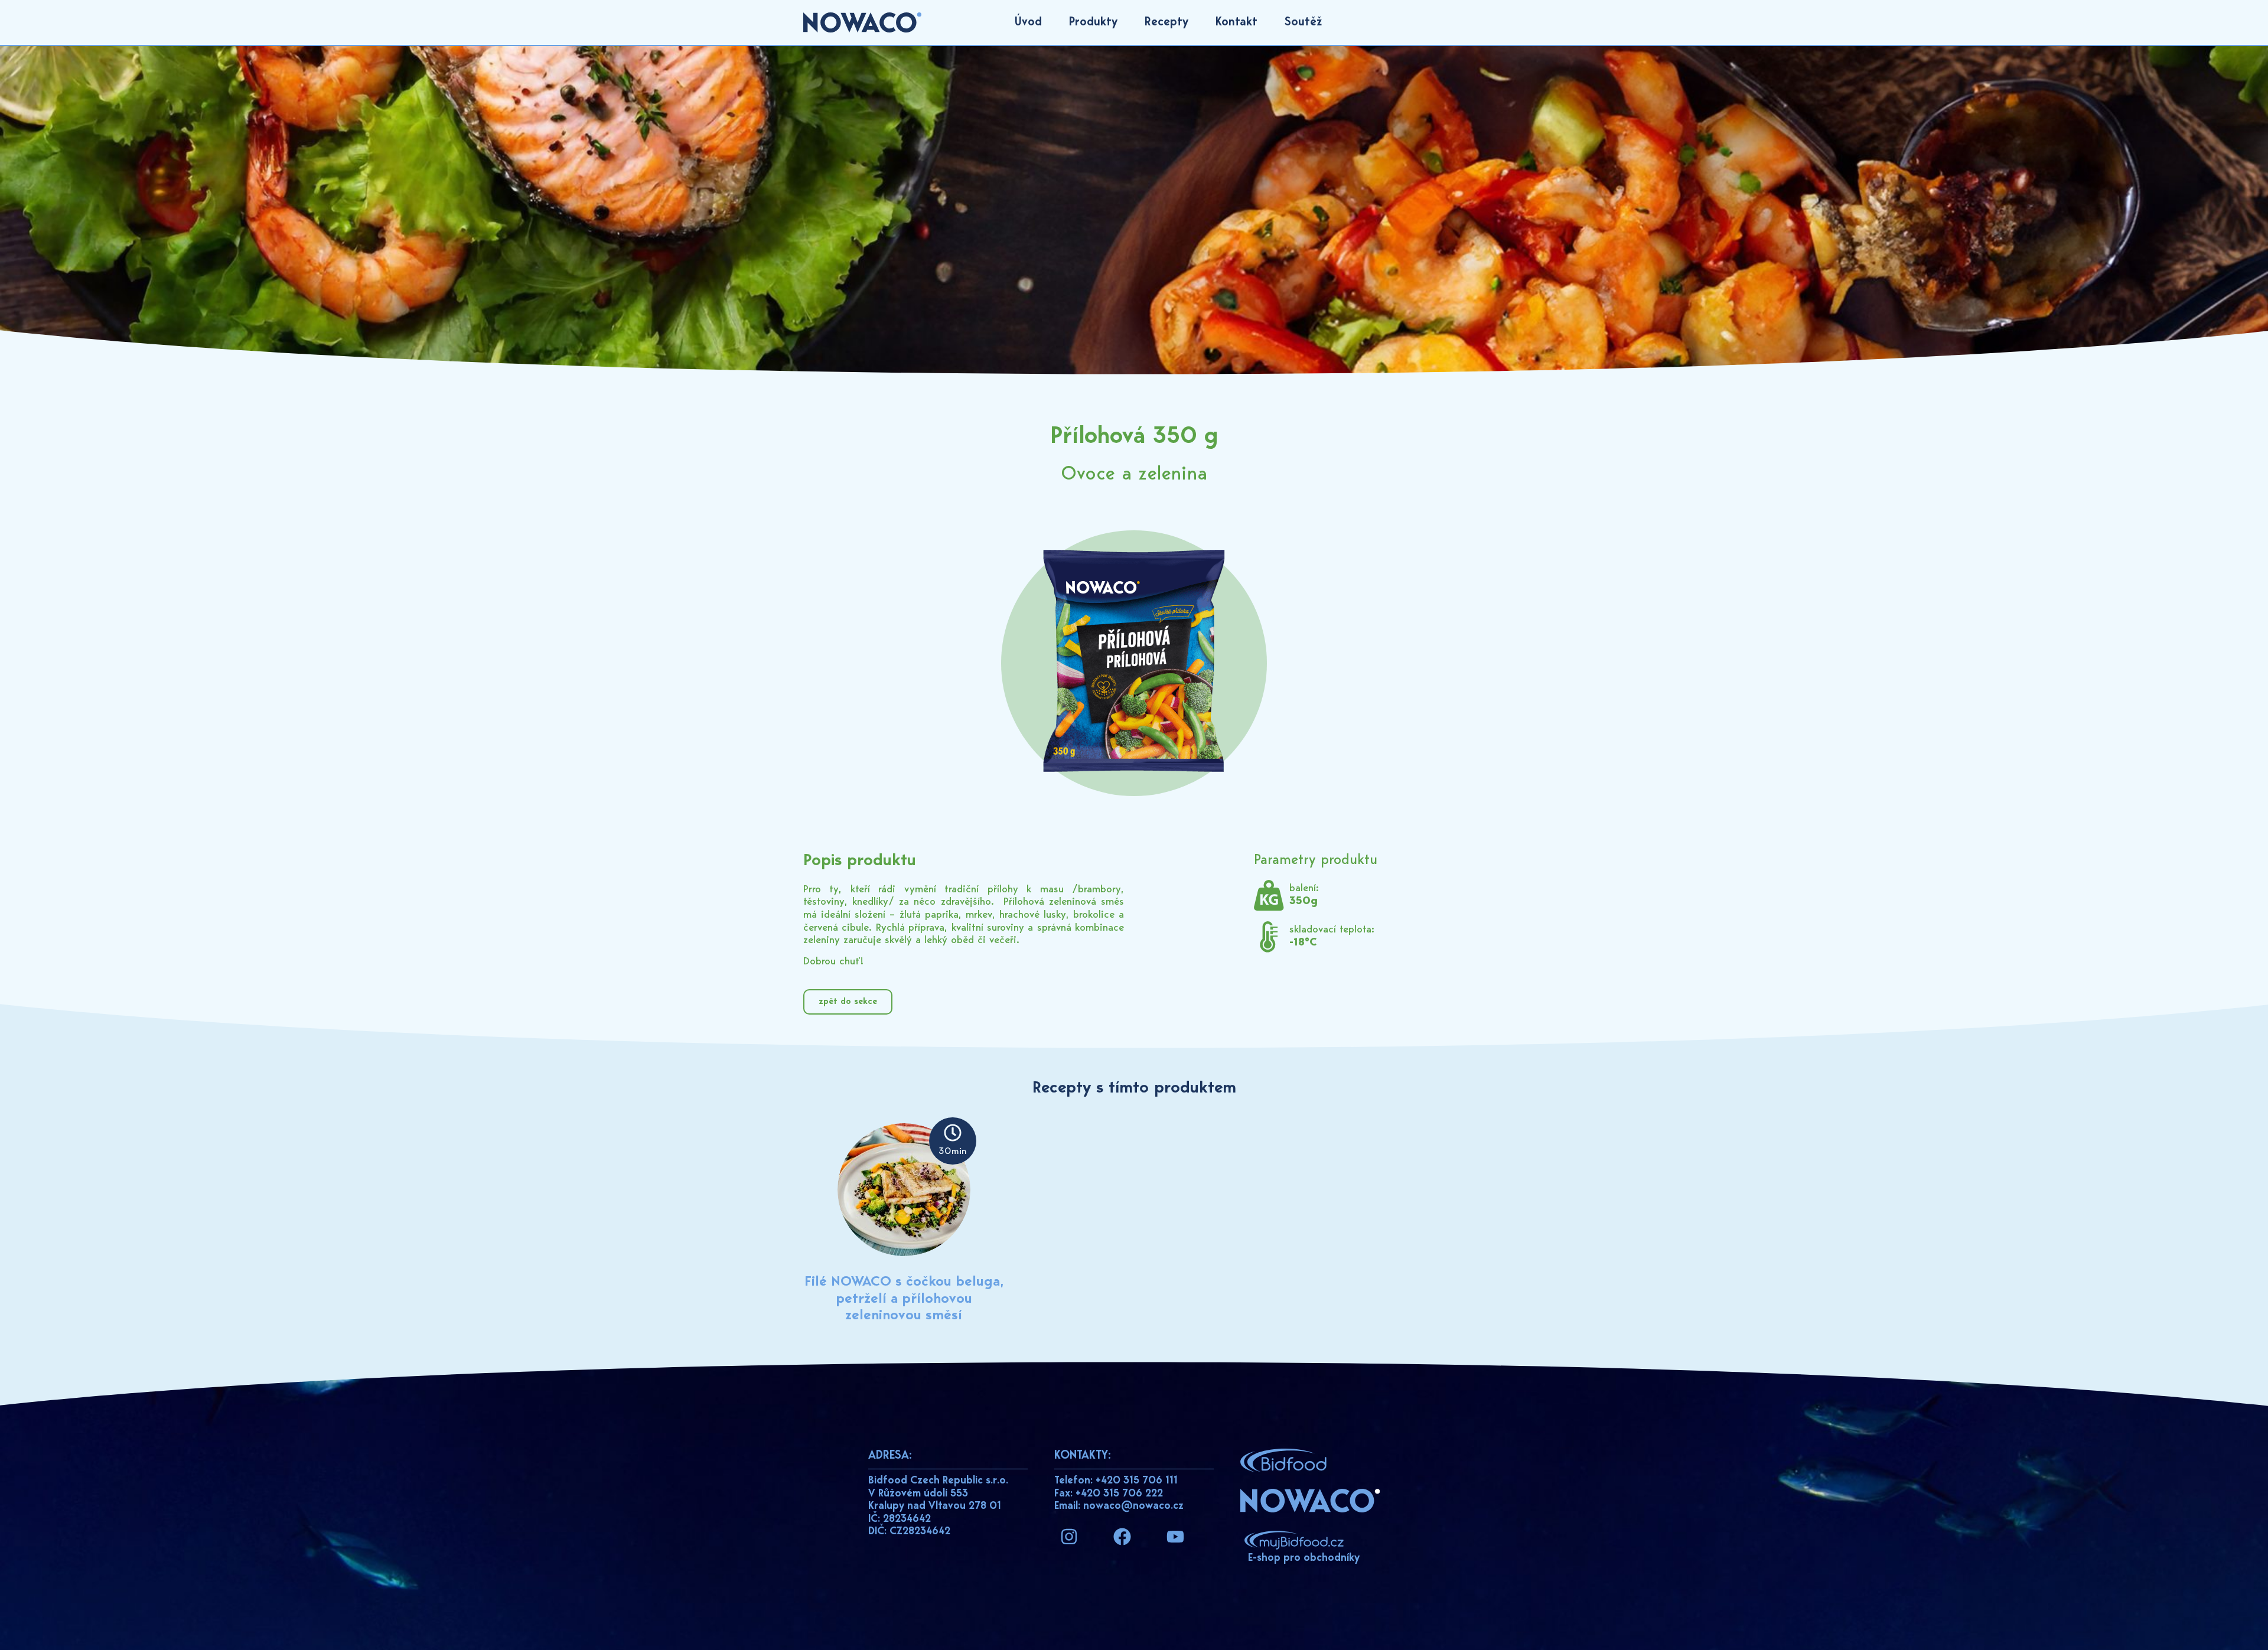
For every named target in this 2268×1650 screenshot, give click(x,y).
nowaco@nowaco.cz (1133, 1506)
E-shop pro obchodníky (1304, 1558)
